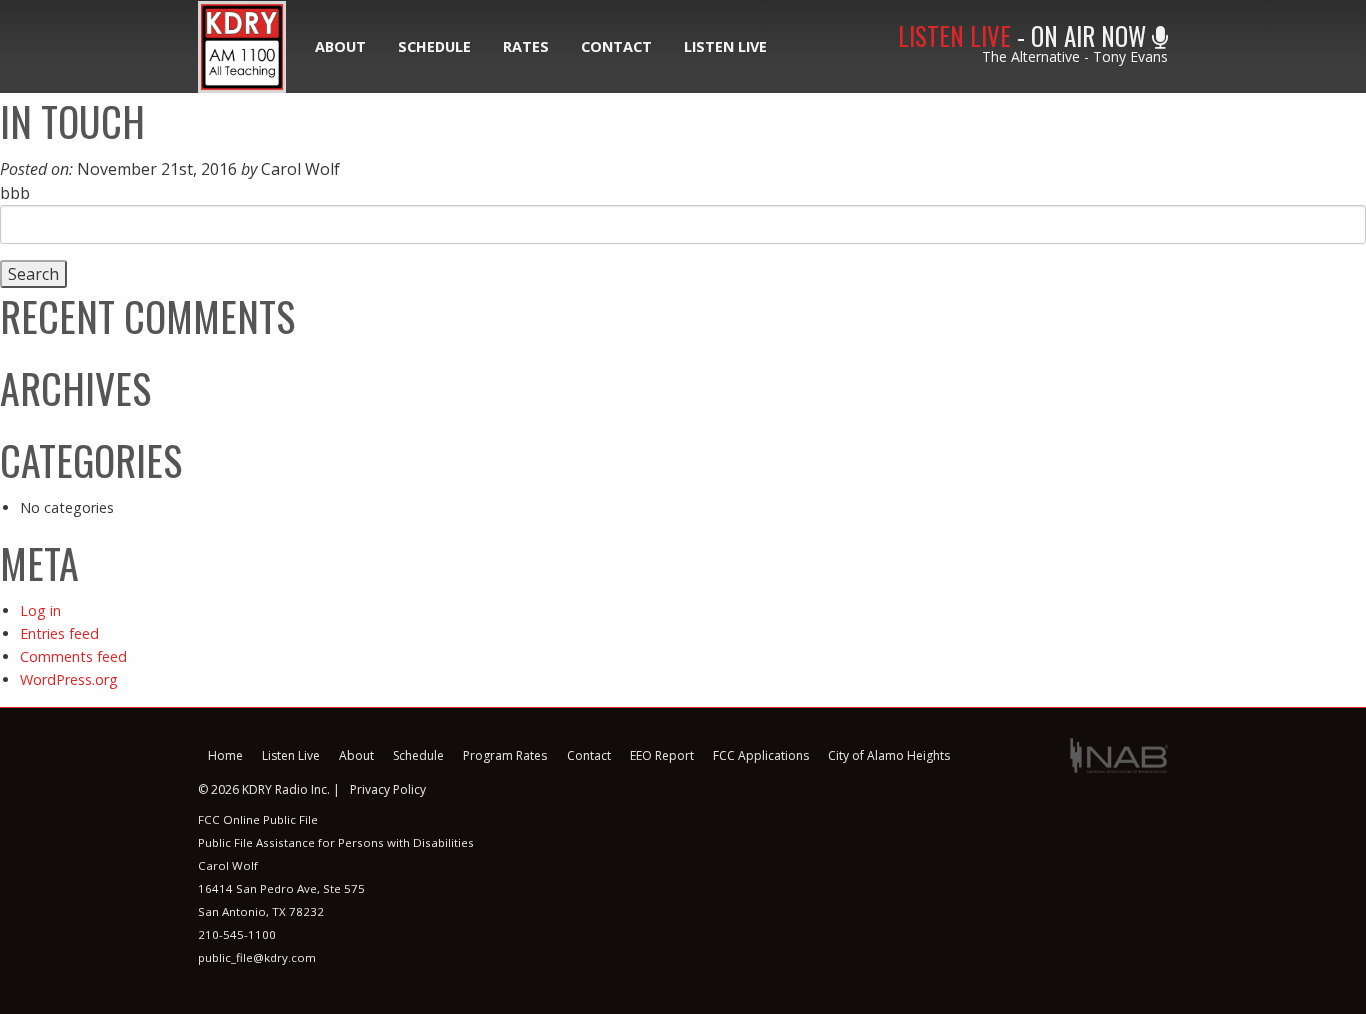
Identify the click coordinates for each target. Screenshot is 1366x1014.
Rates (526, 46)
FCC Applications (761, 755)
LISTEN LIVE (954, 35)
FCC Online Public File (258, 819)
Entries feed (59, 633)
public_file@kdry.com (257, 957)
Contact (616, 46)
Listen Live (725, 46)
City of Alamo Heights (889, 755)
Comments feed (73, 656)
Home (225, 755)
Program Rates (505, 755)
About (340, 46)
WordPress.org (69, 679)
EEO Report (662, 755)
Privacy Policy (388, 789)
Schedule (434, 46)
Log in (40, 610)
